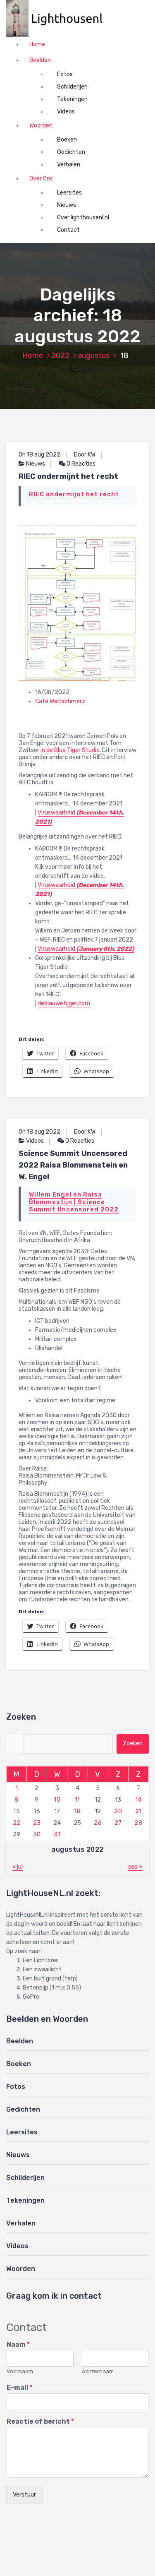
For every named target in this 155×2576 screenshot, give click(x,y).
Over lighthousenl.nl (83, 217)
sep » (135, 1867)
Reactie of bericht (40, 2421)
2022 (60, 356)
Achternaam (98, 2371)
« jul (18, 1867)
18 (77, 1811)
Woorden (41, 126)
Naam (18, 2344)
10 (57, 1800)
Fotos (65, 74)
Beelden (40, 60)
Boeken (67, 140)
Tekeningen (72, 99)
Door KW (85, 455)
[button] (59, 18)
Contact (68, 230)
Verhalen (69, 165)
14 (138, 1800)
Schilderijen (72, 87)
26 (98, 1823)
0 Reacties (80, 464)
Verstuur (24, 2495)
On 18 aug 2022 (39, 455)
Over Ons (41, 179)
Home (37, 44)
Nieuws (67, 205)
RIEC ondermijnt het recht (68, 476)
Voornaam (20, 2371)
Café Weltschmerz (60, 701)
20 (118, 1811)
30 (37, 1835)
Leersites (69, 193)
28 (138, 1823)
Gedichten (71, 152)
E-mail (20, 2387)
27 (118, 1823)
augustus (94, 356)
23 (37, 1823)
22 (17, 1823)
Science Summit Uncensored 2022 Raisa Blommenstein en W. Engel (73, 1165)
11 (77, 1800)
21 (138, 1811)
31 (57, 1835)
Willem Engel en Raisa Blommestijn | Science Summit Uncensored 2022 (74, 1202)
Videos (66, 112)
